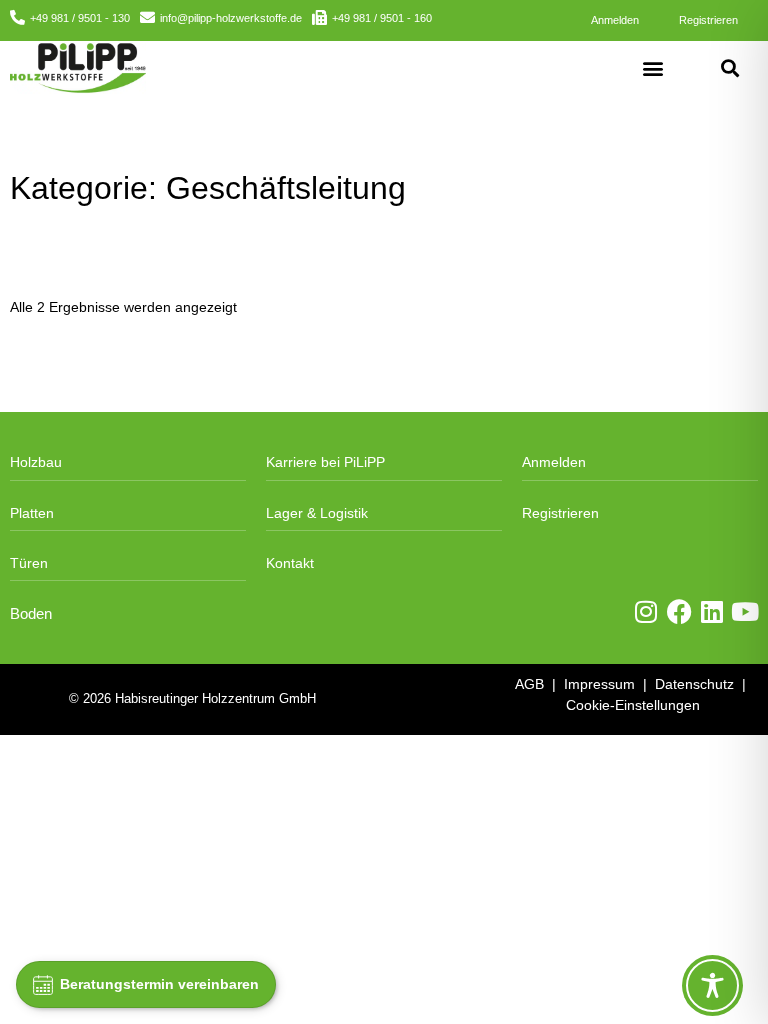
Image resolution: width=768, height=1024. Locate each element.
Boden (31, 614)
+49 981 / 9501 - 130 (80, 18)
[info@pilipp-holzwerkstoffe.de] (147, 17)
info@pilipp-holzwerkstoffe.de (231, 18)
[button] (652, 67)
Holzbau (36, 462)
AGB (529, 684)
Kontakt (290, 563)
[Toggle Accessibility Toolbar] (712, 985)
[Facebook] (679, 611)
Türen (29, 563)
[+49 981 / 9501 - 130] (17, 17)
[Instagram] (646, 611)
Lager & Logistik (317, 513)
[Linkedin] (712, 611)
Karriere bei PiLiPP (325, 462)
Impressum (599, 684)
